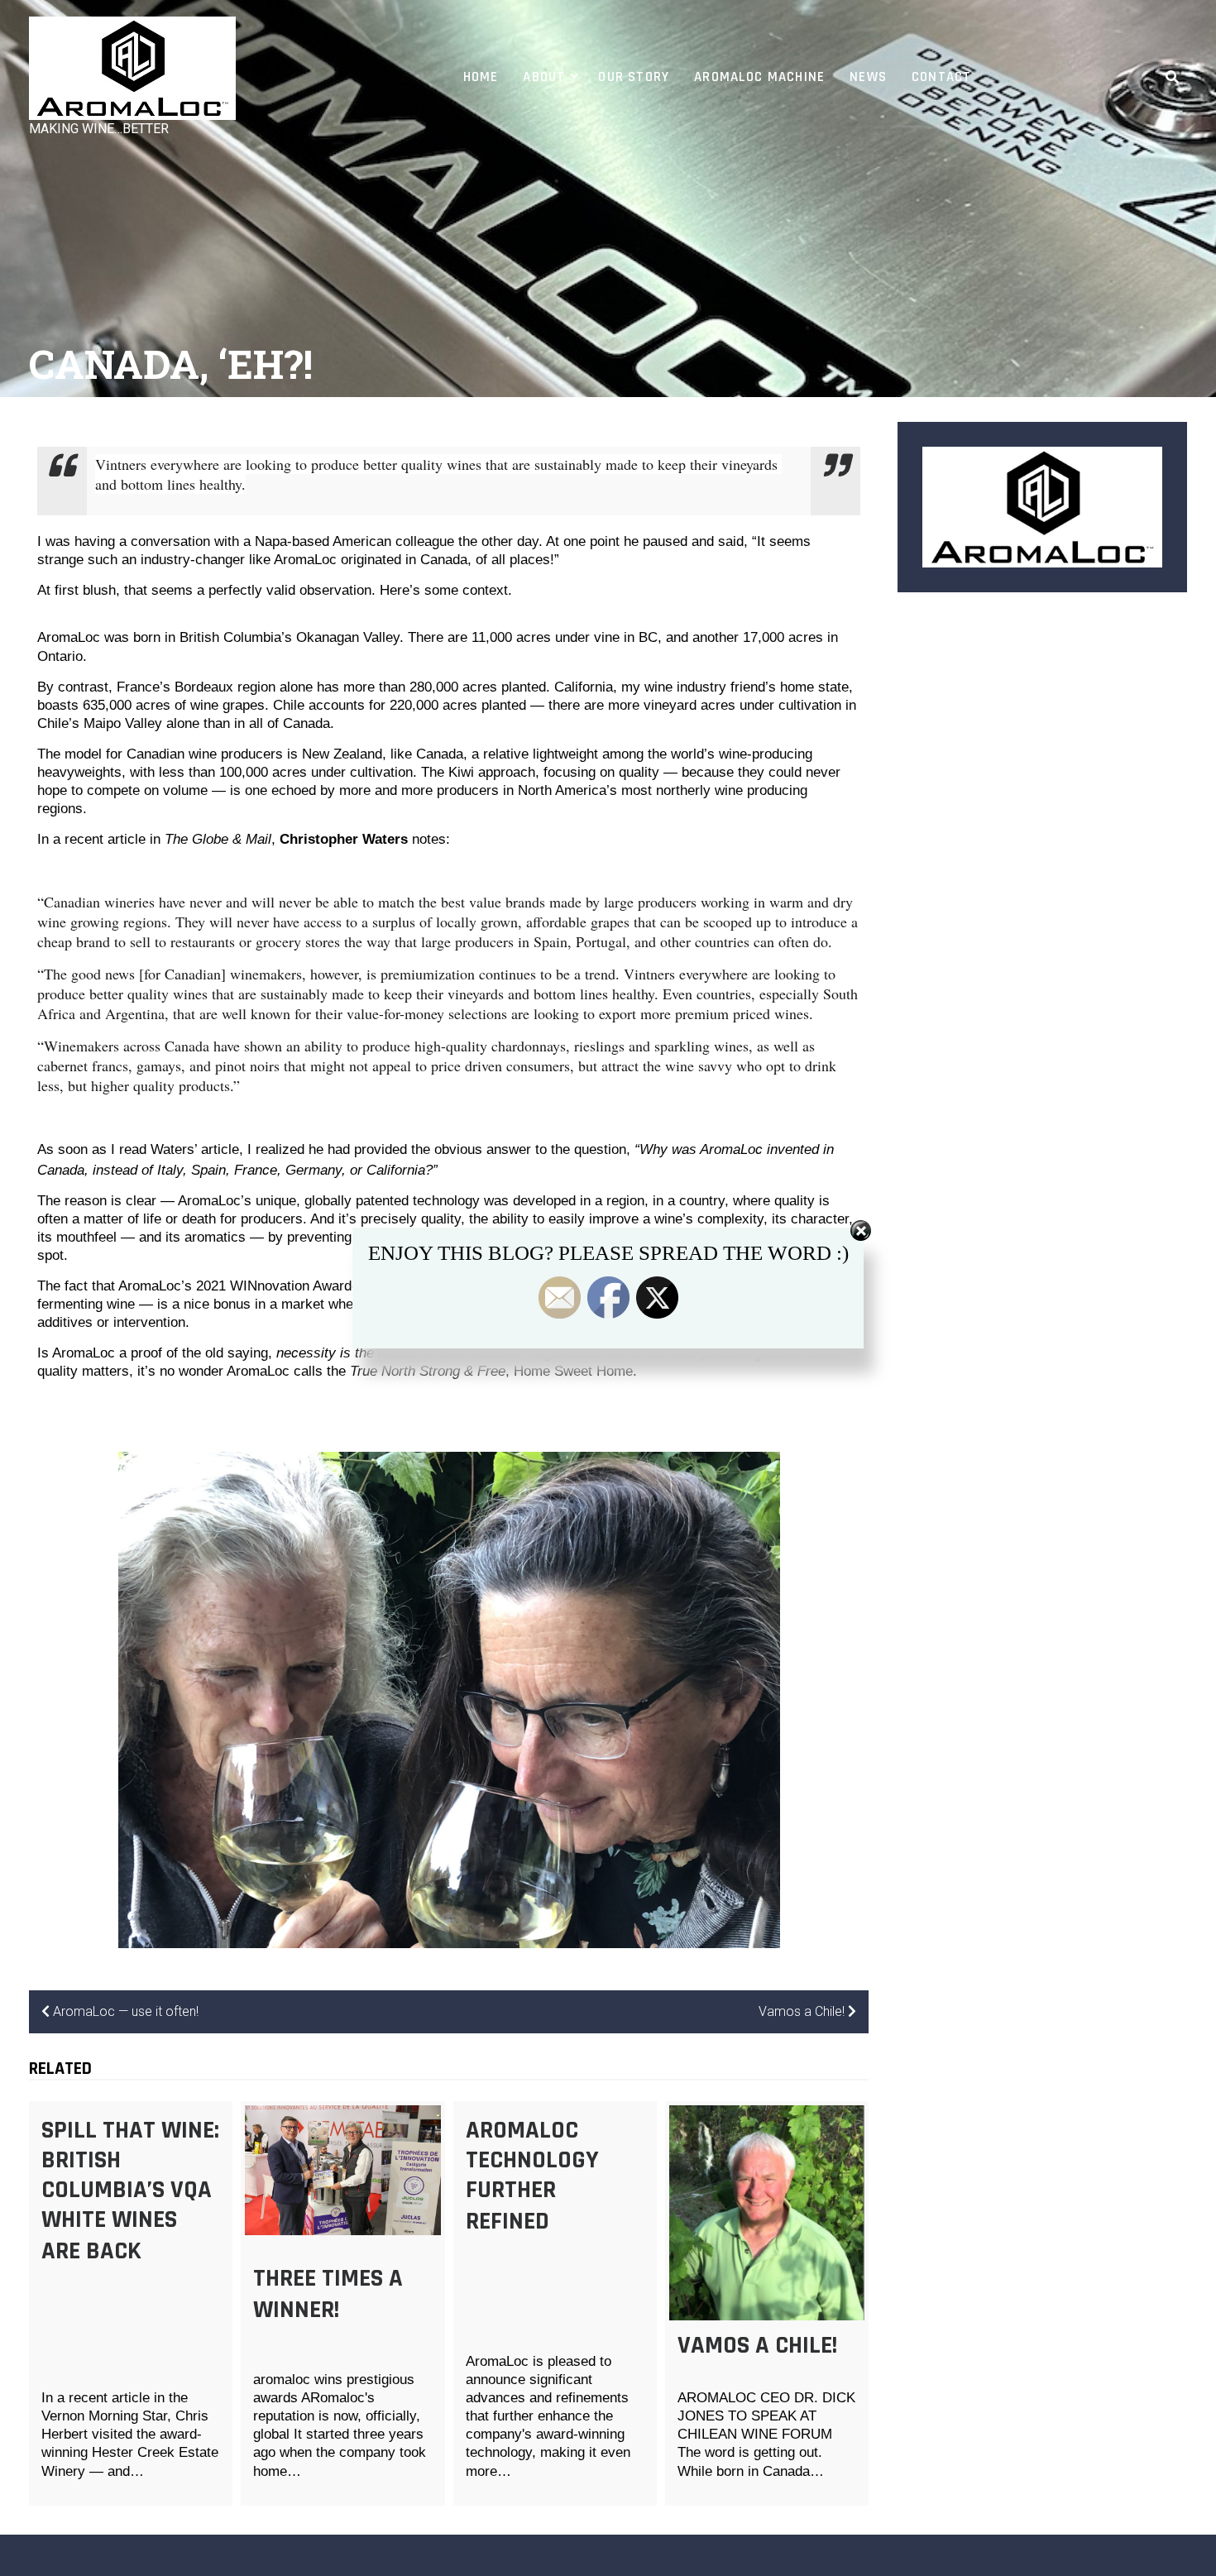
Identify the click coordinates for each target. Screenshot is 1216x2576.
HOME (481, 77)
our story (634, 77)
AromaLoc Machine (759, 77)
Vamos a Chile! (757, 2345)
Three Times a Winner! (328, 2294)
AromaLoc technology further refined (532, 2176)
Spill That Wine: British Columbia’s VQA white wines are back (130, 2191)
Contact (941, 77)
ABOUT (544, 77)
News (868, 77)
